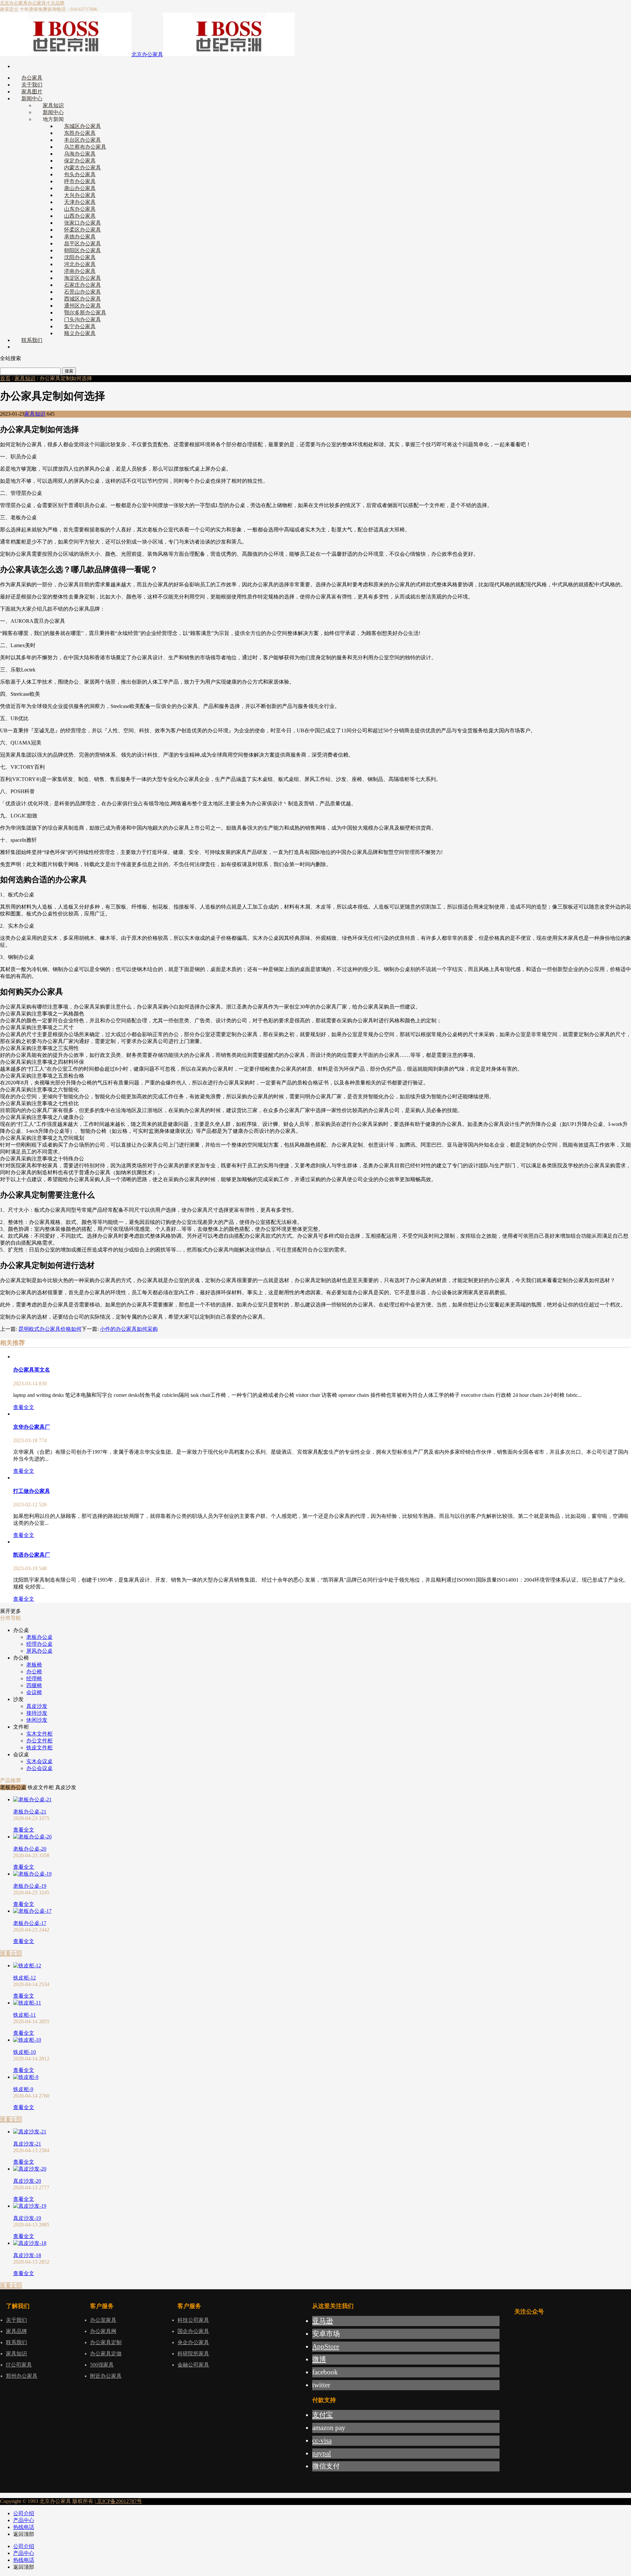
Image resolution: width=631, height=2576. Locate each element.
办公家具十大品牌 (46, 3)
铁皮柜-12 (24, 1978)
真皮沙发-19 (27, 2218)
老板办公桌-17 (30, 1923)
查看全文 (24, 1407)
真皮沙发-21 (27, 2144)
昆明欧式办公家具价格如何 (50, 1329)
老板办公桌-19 (30, 1886)
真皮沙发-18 (27, 2255)
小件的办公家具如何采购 (129, 1329)
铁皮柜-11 (24, 2015)
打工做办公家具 (32, 1491)
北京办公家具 (14, 3)
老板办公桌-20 (30, 1849)
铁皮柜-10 (24, 2052)
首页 (5, 378)
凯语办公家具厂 (32, 1555)
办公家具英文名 (32, 1370)
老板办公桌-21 (30, 1812)
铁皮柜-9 (23, 2089)
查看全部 (11, 1953)
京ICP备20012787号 (119, 2501)
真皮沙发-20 (27, 2181)
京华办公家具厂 (32, 1427)
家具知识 (25, 378)
